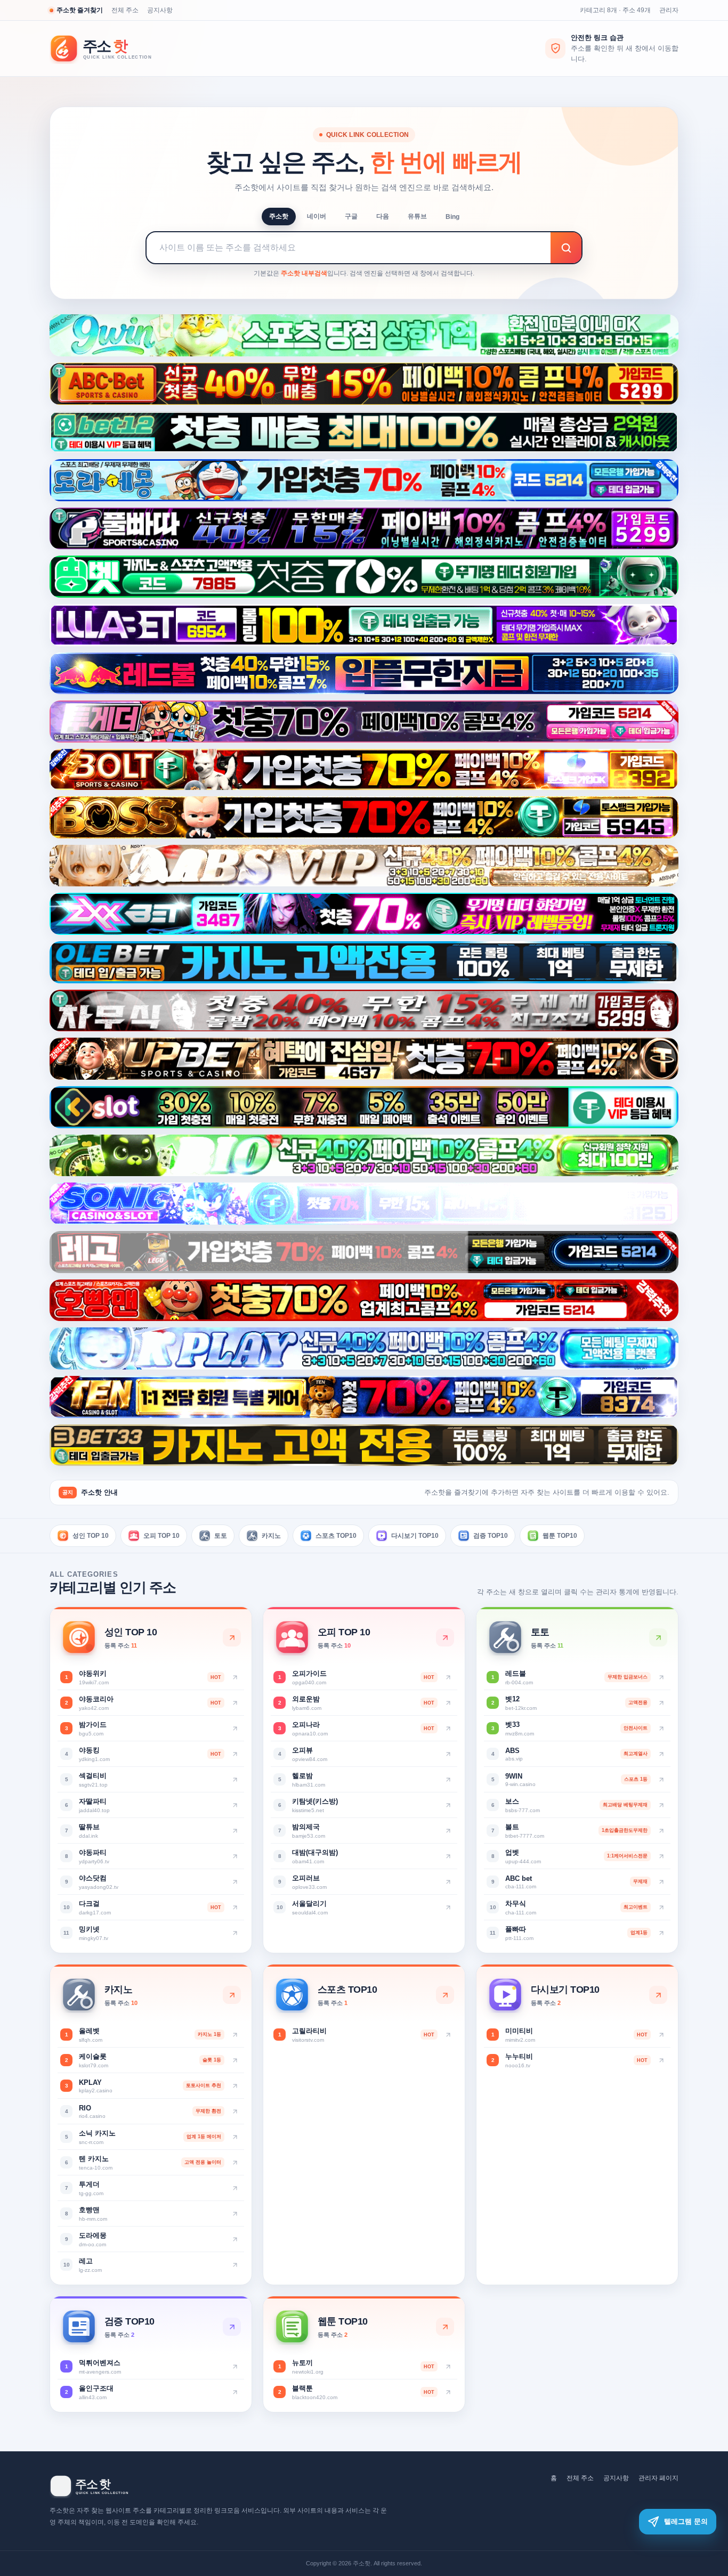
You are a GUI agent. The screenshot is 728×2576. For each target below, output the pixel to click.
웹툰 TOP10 (560, 1536)
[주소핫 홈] (108, 49)
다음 (383, 216)
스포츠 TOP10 (336, 1536)
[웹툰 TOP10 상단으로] (445, 2327)
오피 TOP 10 (161, 1536)
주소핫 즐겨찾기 (80, 10)
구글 (351, 216)
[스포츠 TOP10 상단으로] (445, 1995)
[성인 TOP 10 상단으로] (232, 1637)
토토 (221, 1536)
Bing (452, 217)
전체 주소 (125, 10)
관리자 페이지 (658, 2478)
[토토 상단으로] (658, 1637)
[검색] (566, 248)
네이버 (317, 216)
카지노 (271, 1536)
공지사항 (160, 10)
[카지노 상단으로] (232, 1995)
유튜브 (417, 216)
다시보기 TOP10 (415, 1536)
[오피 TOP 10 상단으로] (445, 1637)
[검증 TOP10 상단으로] (232, 2327)
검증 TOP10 (491, 1536)
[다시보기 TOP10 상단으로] (658, 1995)
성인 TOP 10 (91, 1536)
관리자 (669, 10)
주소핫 (279, 216)
